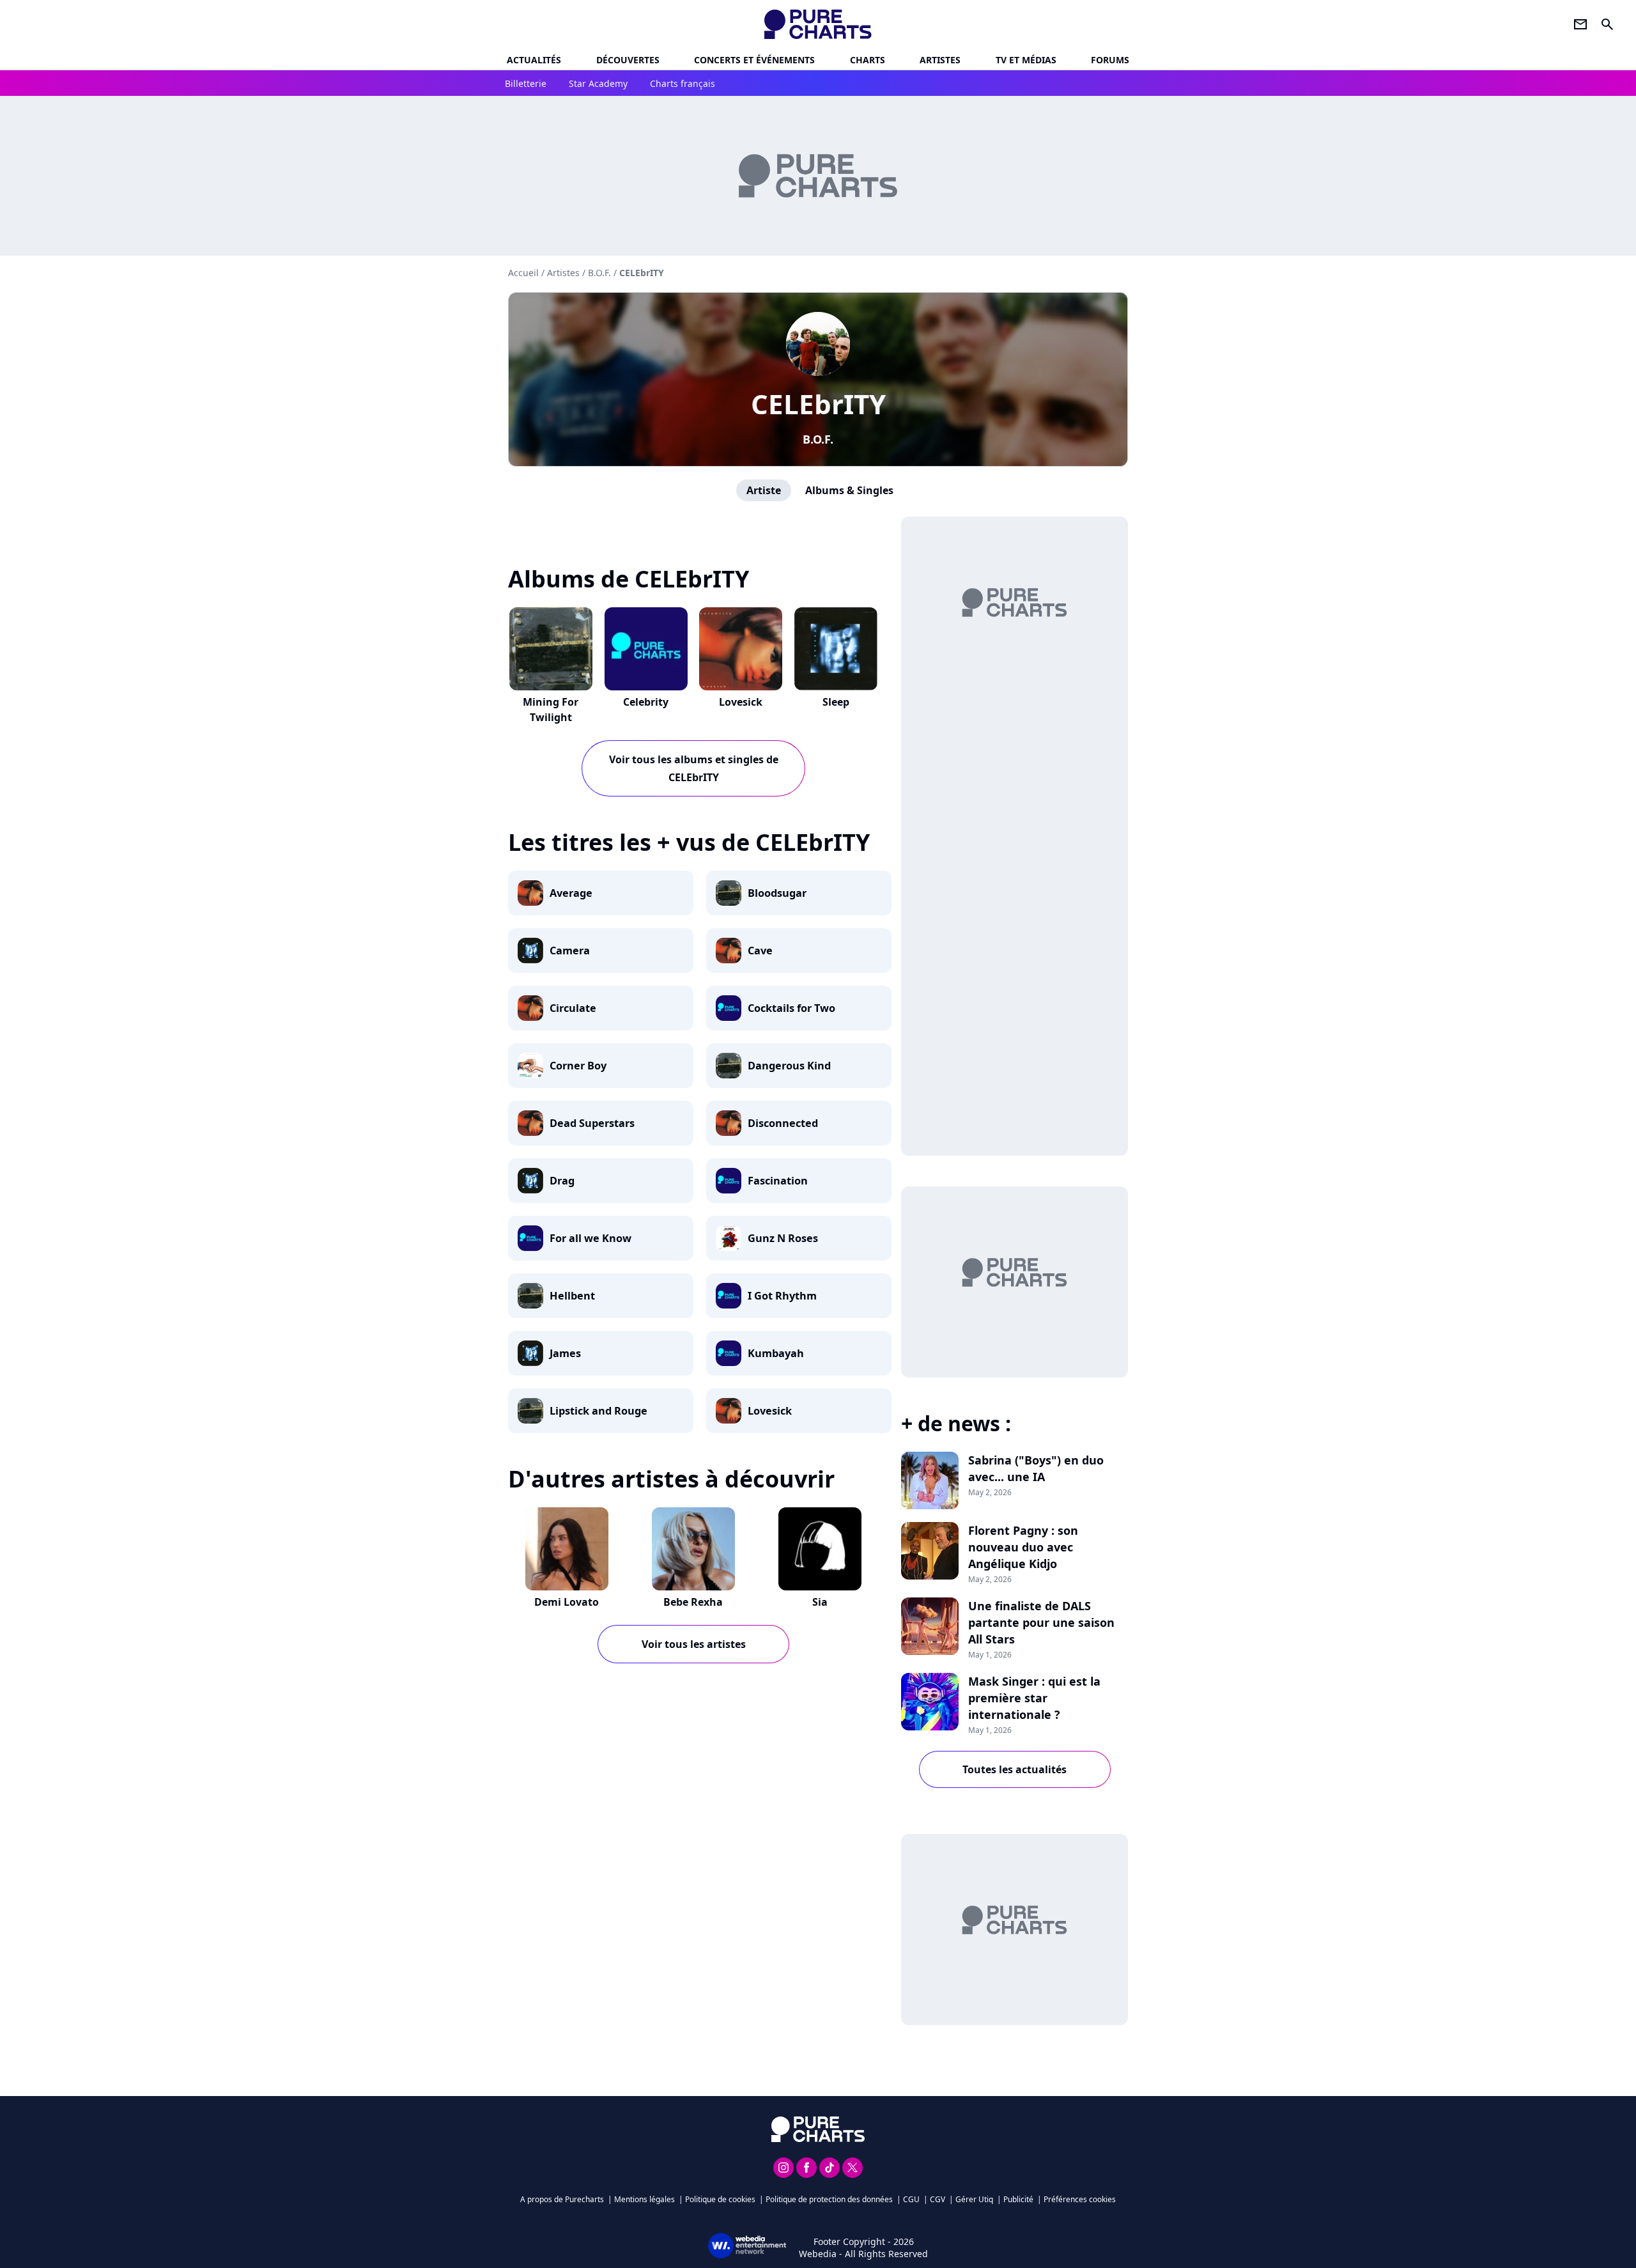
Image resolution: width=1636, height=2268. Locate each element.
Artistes (563, 273)
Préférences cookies (1080, 2199)
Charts (868, 60)
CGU (911, 2199)
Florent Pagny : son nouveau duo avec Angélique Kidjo (1023, 1547)
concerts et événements (754, 60)
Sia (820, 1602)
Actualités (534, 60)
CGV (938, 2199)
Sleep (836, 702)
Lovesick (741, 702)
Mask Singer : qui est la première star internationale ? (1034, 1698)
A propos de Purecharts (562, 2199)
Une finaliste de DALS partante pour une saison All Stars (1041, 1622)
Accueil (523, 273)
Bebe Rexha (693, 1602)
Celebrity (646, 702)
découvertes (628, 60)
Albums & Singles (849, 490)
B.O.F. (818, 439)
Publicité (1018, 2199)
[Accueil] (818, 24)
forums (1110, 60)
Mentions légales (644, 2199)
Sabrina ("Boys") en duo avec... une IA (1036, 1468)
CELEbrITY (818, 404)
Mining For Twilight (551, 710)
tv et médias (1026, 60)
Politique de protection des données (829, 2199)
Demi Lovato (567, 1602)
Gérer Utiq (974, 2199)
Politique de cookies (720, 2199)
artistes (940, 60)
